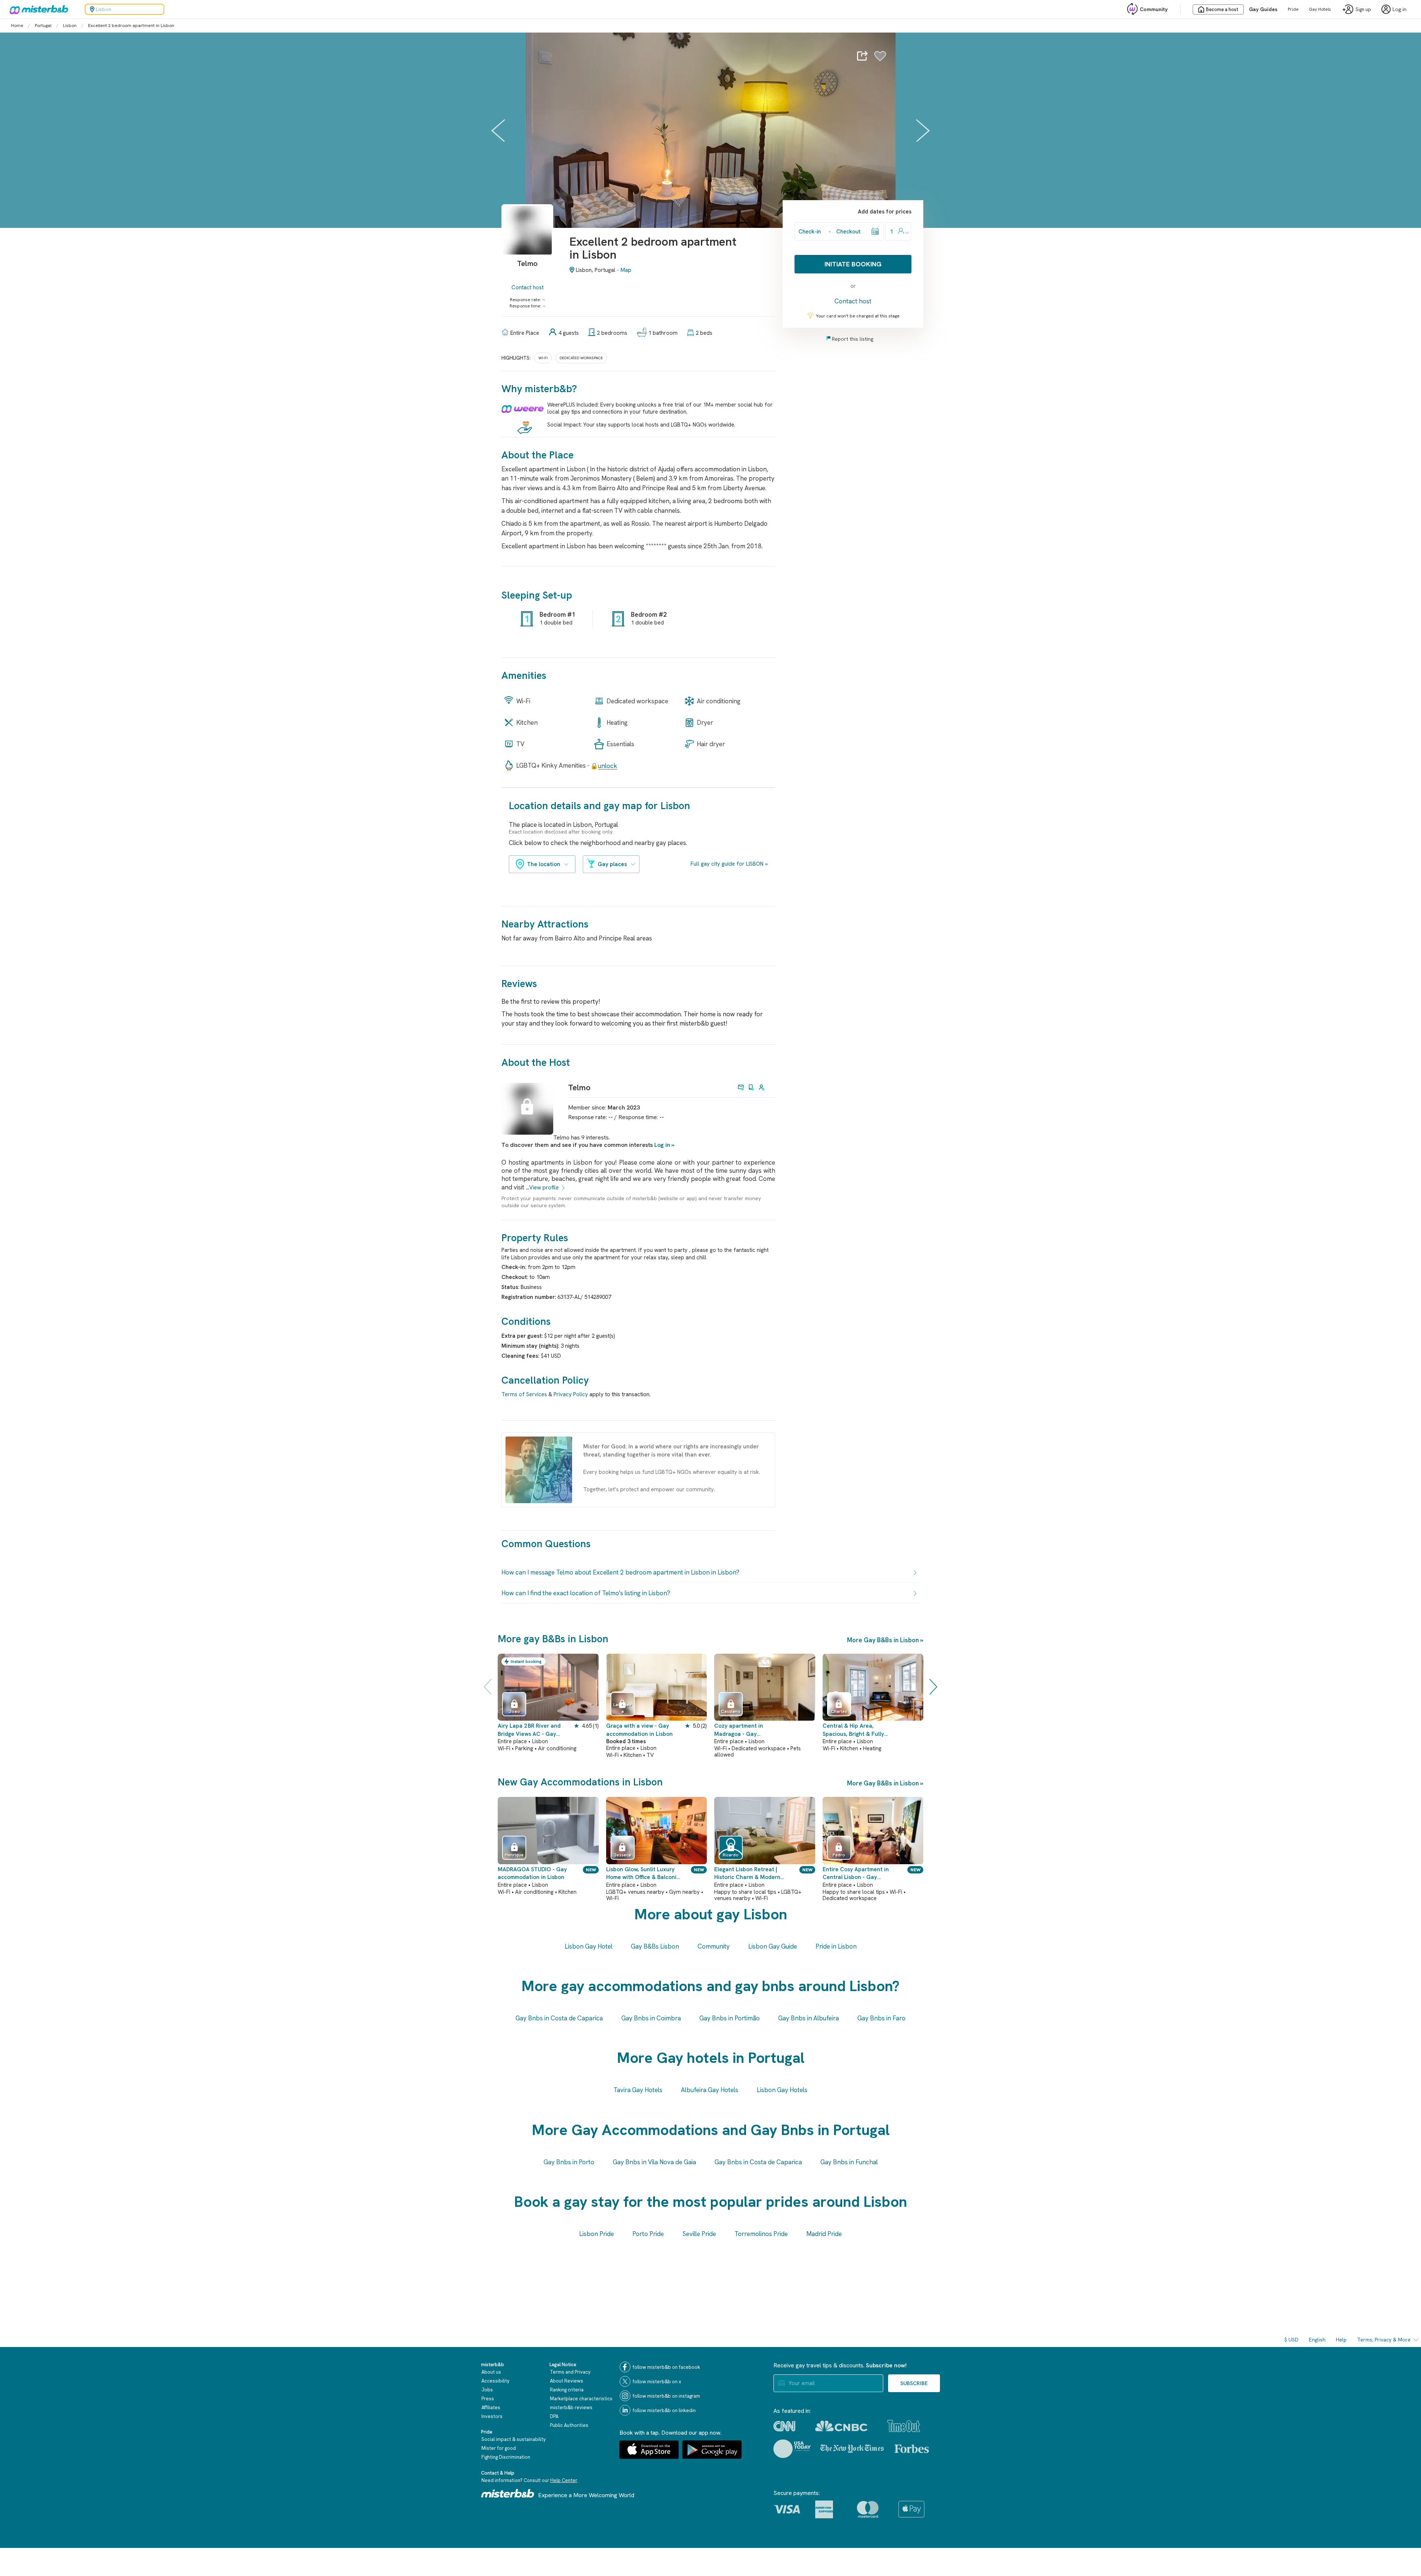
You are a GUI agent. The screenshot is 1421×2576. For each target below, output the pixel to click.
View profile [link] (544, 1188)
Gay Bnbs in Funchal (849, 2162)
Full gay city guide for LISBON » (729, 864)
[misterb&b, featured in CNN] (784, 2426)
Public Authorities (569, 2425)
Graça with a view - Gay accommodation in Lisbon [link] (639, 1730)
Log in (662, 1145)
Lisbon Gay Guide (773, 1946)
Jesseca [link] (622, 1855)
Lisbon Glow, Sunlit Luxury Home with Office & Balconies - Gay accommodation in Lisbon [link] (644, 1874)
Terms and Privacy (570, 2372)
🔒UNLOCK (604, 766)
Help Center (564, 2480)
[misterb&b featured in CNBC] (841, 2426)
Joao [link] (514, 1711)
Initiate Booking (853, 264)
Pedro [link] (839, 1855)
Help (1341, 2340)
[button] (281, 1687)
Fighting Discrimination (506, 2457)
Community (1154, 9)
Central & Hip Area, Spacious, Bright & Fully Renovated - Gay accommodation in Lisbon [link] (856, 1730)
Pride (1293, 9)
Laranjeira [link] (622, 1708)
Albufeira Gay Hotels (710, 2090)
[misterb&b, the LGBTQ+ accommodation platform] (37, 9)
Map (626, 270)
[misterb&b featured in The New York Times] (852, 2449)
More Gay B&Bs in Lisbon (883, 1640)
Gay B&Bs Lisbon (655, 1946)
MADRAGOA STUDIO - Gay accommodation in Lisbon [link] (532, 1873)
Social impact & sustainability (514, 2439)
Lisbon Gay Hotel (589, 1946)
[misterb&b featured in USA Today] (792, 2449)
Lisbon (70, 26)
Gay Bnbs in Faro (881, 2018)
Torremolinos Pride (761, 2234)
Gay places (612, 864)
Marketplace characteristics (581, 2399)
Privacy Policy (571, 1394)
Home (17, 26)
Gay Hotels (1320, 9)
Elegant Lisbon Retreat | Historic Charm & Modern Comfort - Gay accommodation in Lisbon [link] (748, 1874)
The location (544, 864)
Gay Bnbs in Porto (569, 2162)
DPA (554, 2416)
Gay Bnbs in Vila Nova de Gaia (654, 2162)
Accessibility (495, 2381)
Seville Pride (699, 2234)
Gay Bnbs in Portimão (730, 2018)
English (1317, 2340)
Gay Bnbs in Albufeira (809, 2018)
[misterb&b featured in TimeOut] (904, 2426)
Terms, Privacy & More (1384, 2340)
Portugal (43, 26)
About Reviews (567, 2381)
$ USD (1291, 2340)
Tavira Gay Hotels (638, 2090)
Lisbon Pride (597, 2234)
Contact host (528, 287)
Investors (492, 2416)
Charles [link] (839, 1711)
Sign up (1363, 9)
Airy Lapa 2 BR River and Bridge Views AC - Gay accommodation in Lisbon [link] (531, 1730)
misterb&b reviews (571, 2407)
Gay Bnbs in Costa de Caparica (559, 2018)
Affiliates (491, 2407)
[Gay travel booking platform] (508, 2493)
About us (491, 2372)
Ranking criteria (567, 2390)
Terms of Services (524, 1394)
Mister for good (499, 2448)
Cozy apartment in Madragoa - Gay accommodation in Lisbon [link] (748, 1730)
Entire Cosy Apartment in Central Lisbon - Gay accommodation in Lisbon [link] (856, 1874)
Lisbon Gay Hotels (782, 2090)
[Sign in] (880, 56)
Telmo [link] (579, 1087)
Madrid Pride (824, 2234)
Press (488, 2399)
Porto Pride (648, 2234)
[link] (527, 240)
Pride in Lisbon (836, 1946)
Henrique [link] (514, 1855)
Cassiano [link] (731, 1711)
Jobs (487, 2390)
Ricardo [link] (731, 1855)
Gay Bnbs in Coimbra (651, 2018)
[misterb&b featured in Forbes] (912, 2449)
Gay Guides (1263, 9)
